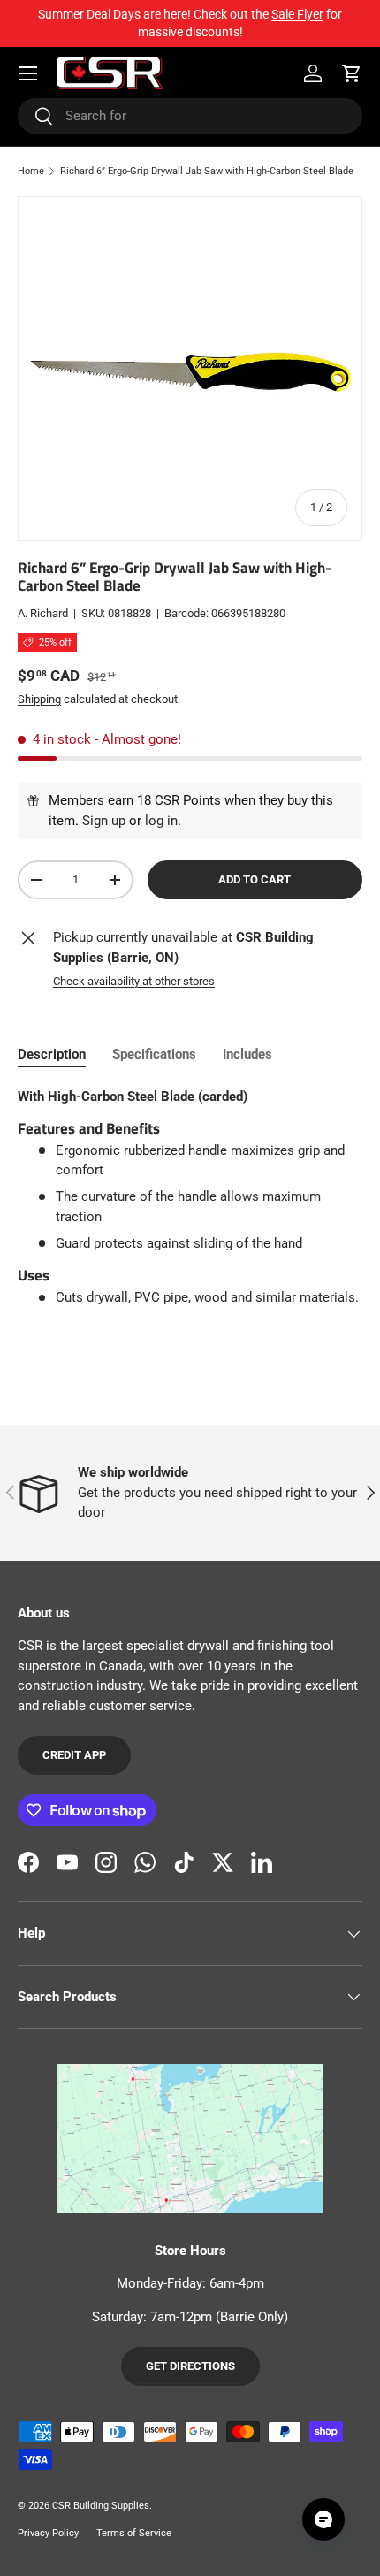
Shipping (39, 699)
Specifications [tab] (154, 1054)
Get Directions (190, 2366)
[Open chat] (323, 2519)
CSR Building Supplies (101, 2506)
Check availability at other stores (134, 981)
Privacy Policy (48, 2533)
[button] (352, 73)
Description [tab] (52, 1054)
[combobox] (190, 116)
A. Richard (43, 613)
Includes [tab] (247, 1054)
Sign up (104, 821)
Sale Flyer (297, 14)
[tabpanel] (190, 1197)
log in (161, 821)
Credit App (74, 1755)
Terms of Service (134, 2533)
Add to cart (255, 879)
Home (31, 171)
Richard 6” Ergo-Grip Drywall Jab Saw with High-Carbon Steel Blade (207, 171)
